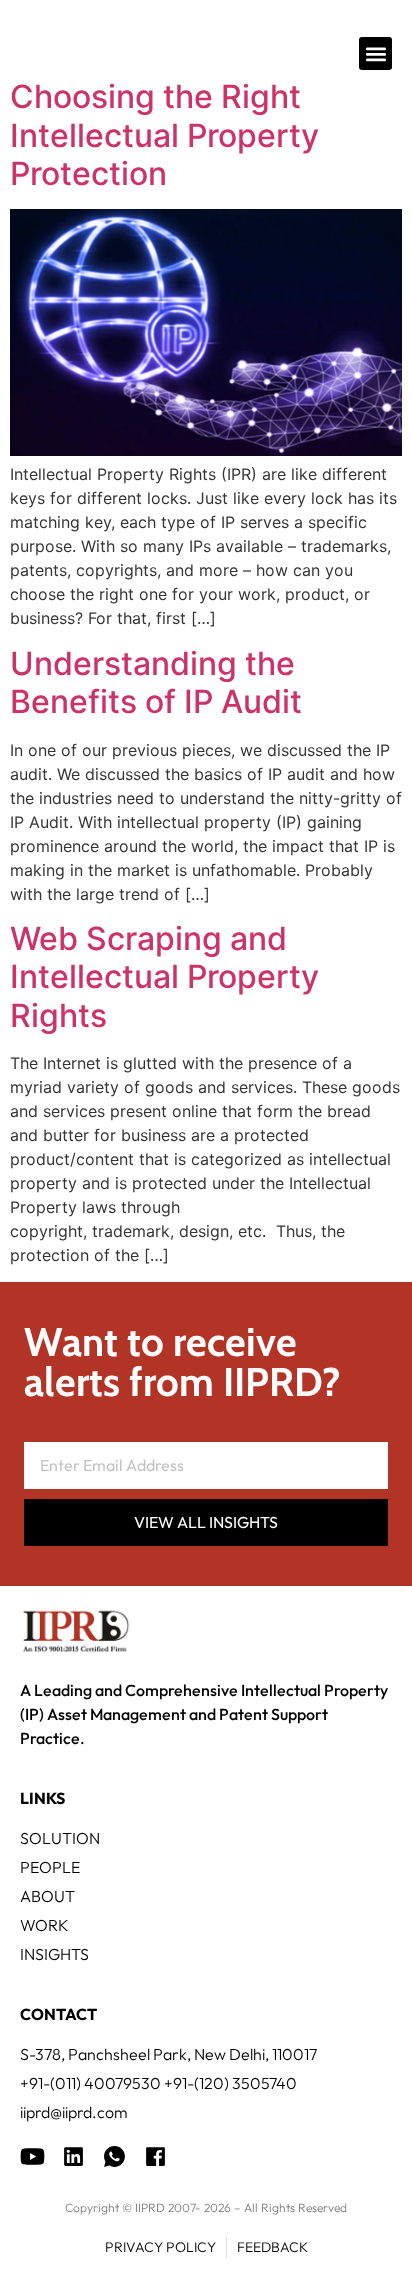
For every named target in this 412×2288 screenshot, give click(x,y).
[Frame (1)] (73, 2156)
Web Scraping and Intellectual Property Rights (164, 977)
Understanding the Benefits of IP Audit (156, 682)
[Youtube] (32, 2156)
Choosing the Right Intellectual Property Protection (164, 135)
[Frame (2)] (155, 2156)
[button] (375, 53)
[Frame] (114, 2156)
